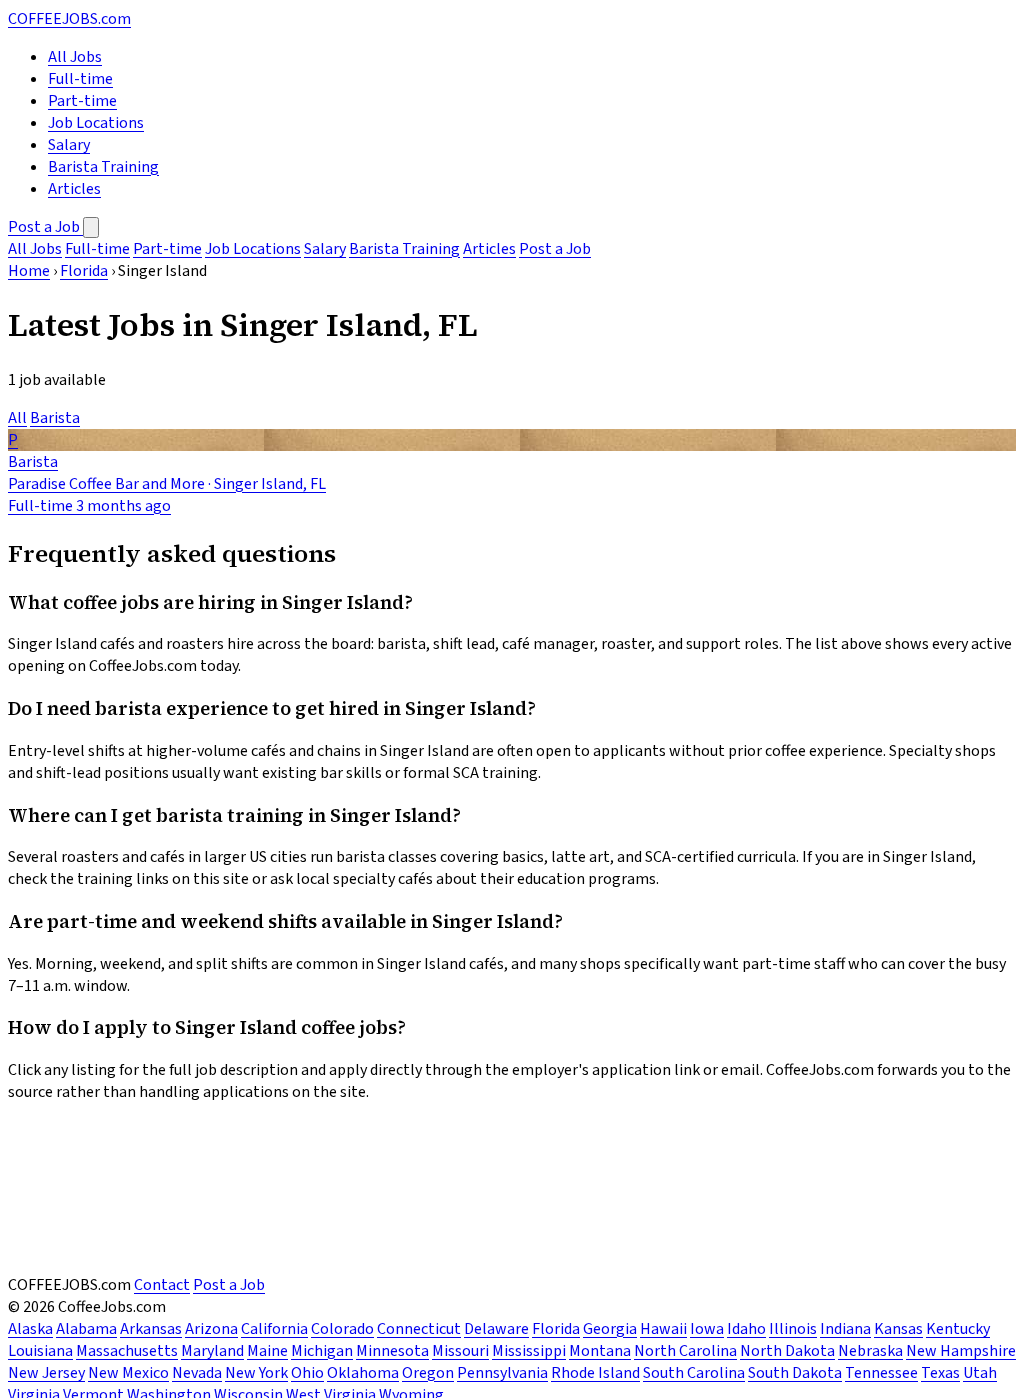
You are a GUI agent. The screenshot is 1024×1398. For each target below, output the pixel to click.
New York (256, 1373)
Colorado (342, 1329)
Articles (74, 189)
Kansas (898, 1329)
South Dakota (795, 1373)
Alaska (30, 1329)
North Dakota (787, 1351)
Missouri (460, 1351)
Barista (55, 418)
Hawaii (663, 1329)
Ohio (307, 1373)
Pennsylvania (502, 1373)
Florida (84, 271)
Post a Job (45, 227)
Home (29, 271)
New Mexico (128, 1373)
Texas (940, 1373)
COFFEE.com (69, 19)
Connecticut (419, 1329)
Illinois (793, 1329)
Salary (69, 145)
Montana (600, 1351)
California (274, 1329)
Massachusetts (127, 1351)
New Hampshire (961, 1351)
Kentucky (958, 1329)
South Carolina (694, 1373)
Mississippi (529, 1351)
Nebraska (870, 1351)
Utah (980, 1373)
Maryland (212, 1351)
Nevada (197, 1373)
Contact (162, 1285)
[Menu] (91, 227)
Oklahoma (363, 1373)
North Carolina (685, 1351)
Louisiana (40, 1351)
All (17, 418)
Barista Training (103, 167)
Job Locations (96, 123)
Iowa (707, 1329)
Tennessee (881, 1373)
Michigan (322, 1351)
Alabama (86, 1329)
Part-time (82, 101)
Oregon (428, 1373)
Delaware (496, 1329)
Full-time (80, 79)
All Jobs (75, 57)
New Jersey (46, 1373)
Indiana (845, 1329)
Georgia (610, 1329)
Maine (267, 1351)
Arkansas (151, 1329)
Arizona (211, 1329)
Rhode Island (595, 1373)
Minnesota (392, 1351)
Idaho (746, 1329)
